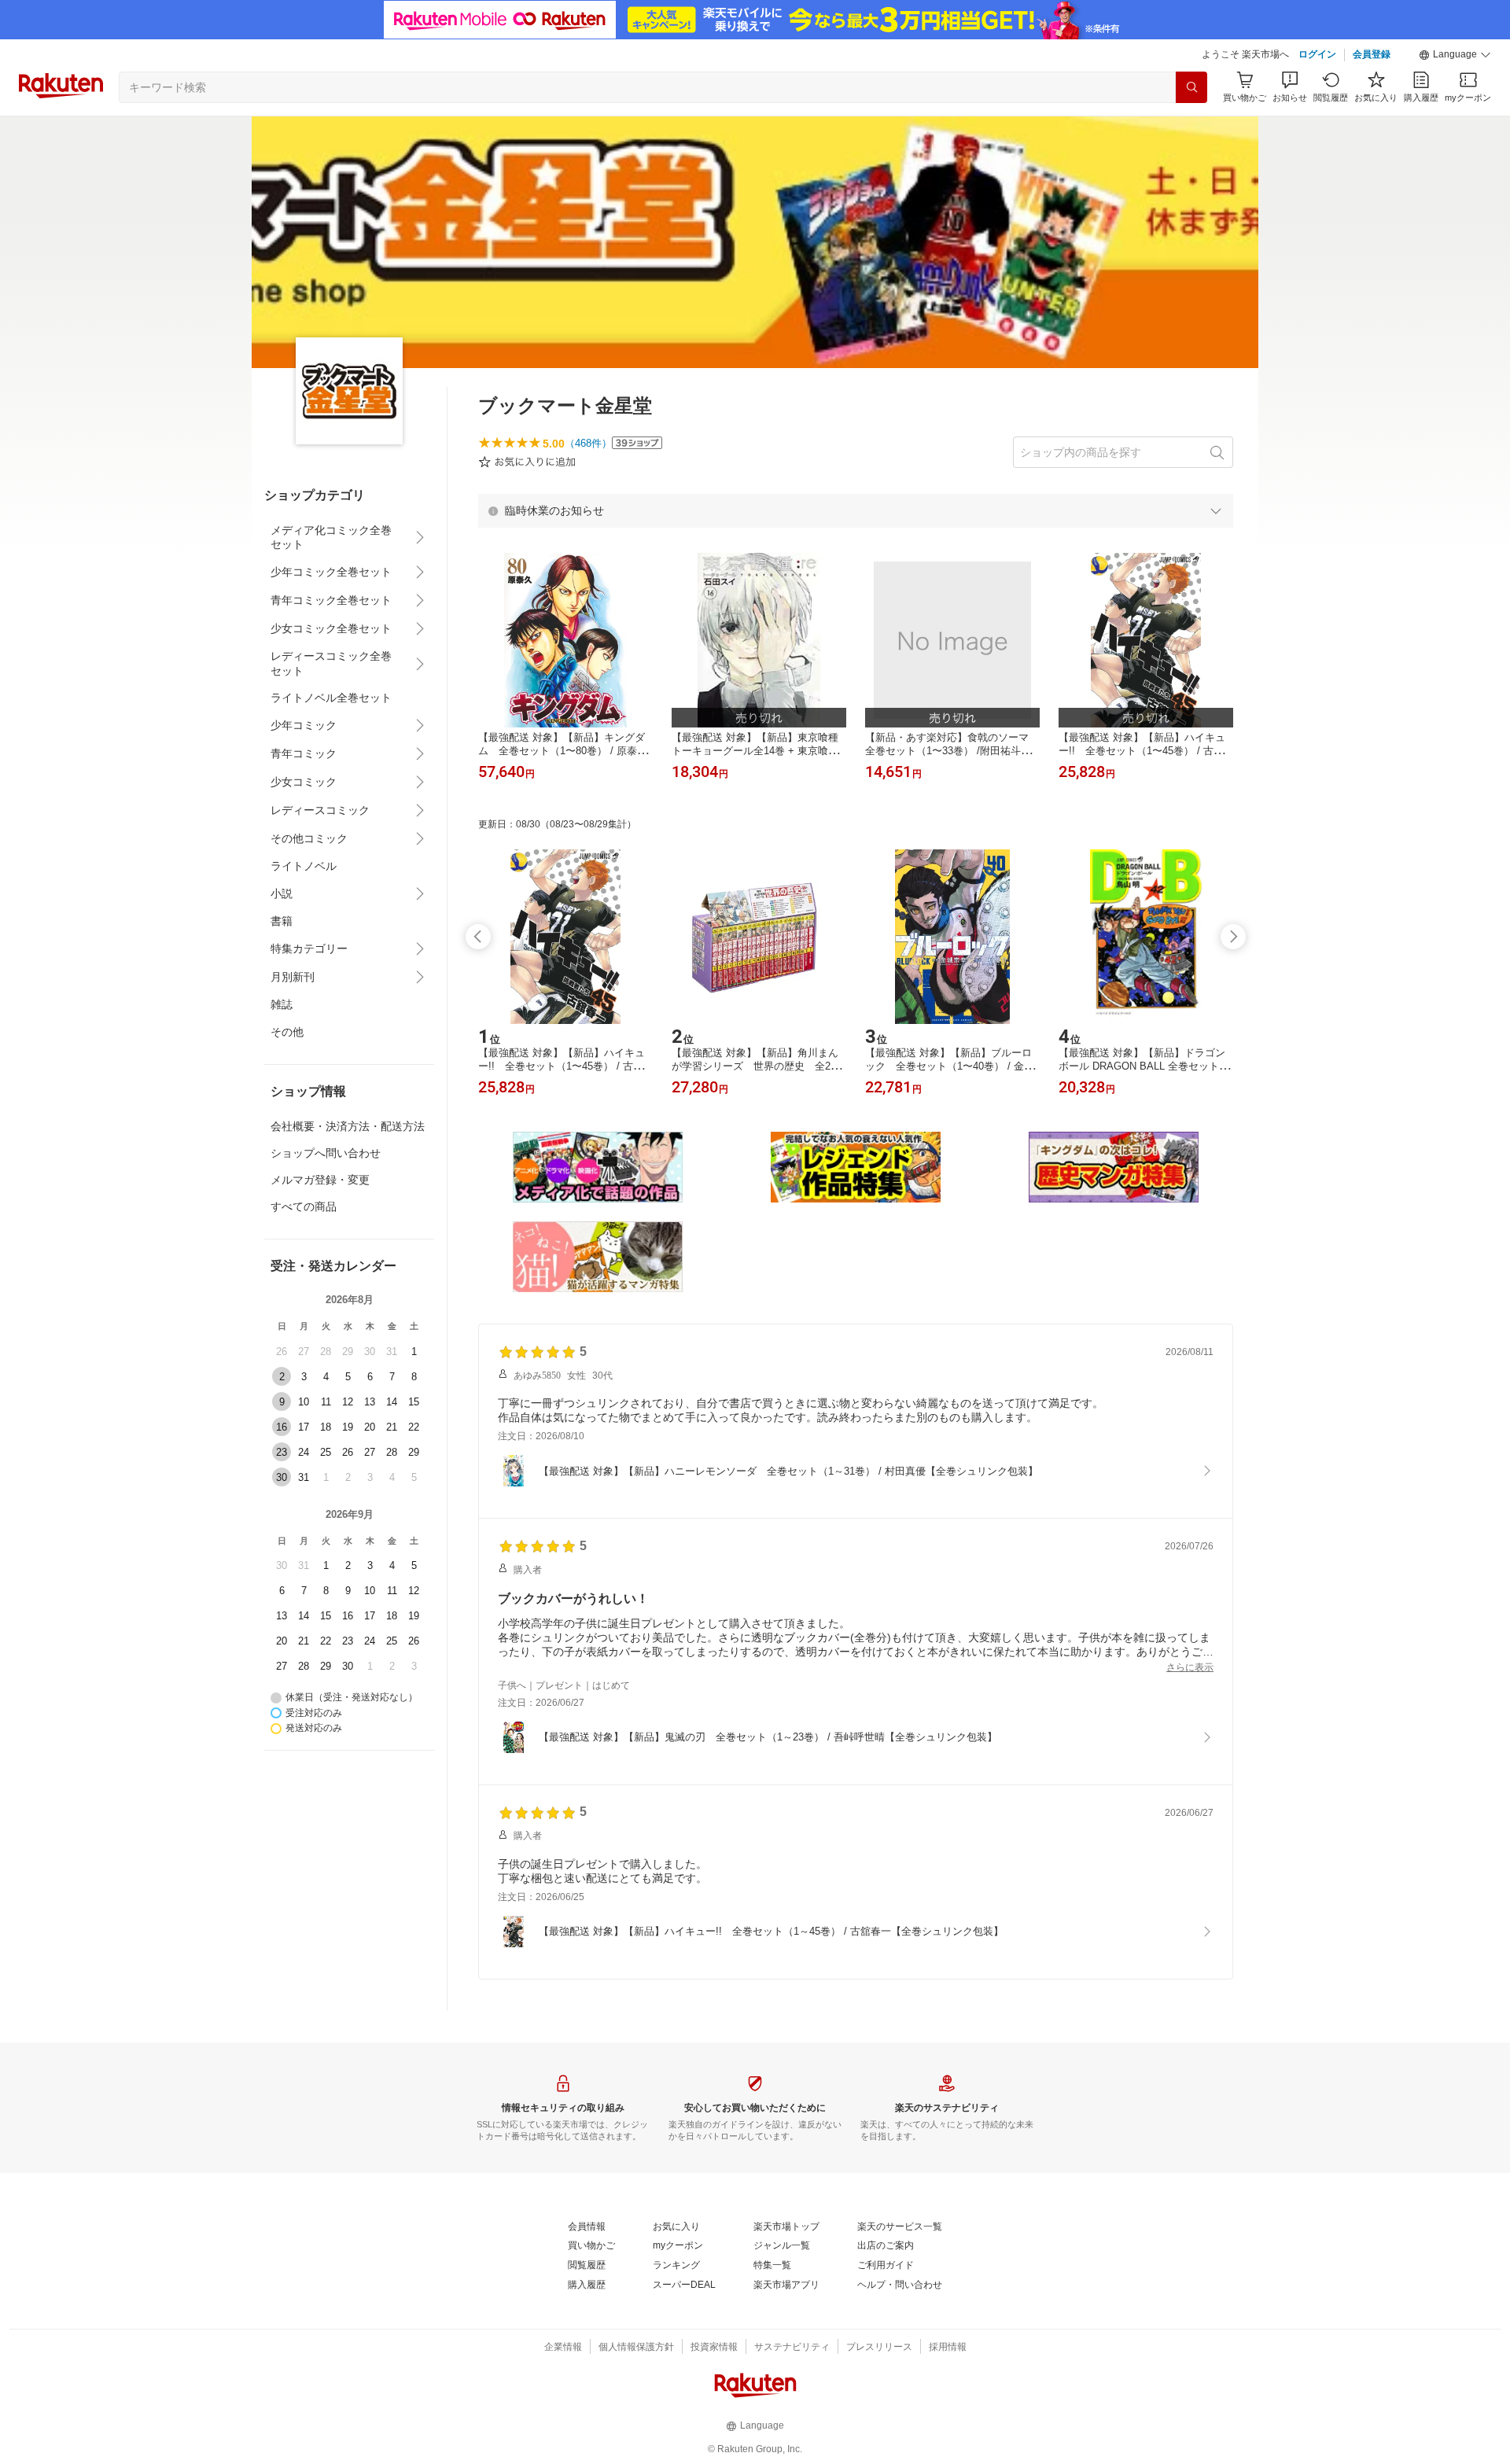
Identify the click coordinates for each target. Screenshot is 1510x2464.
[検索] (1191, 87)
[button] (1455, 55)
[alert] (856, 510)
